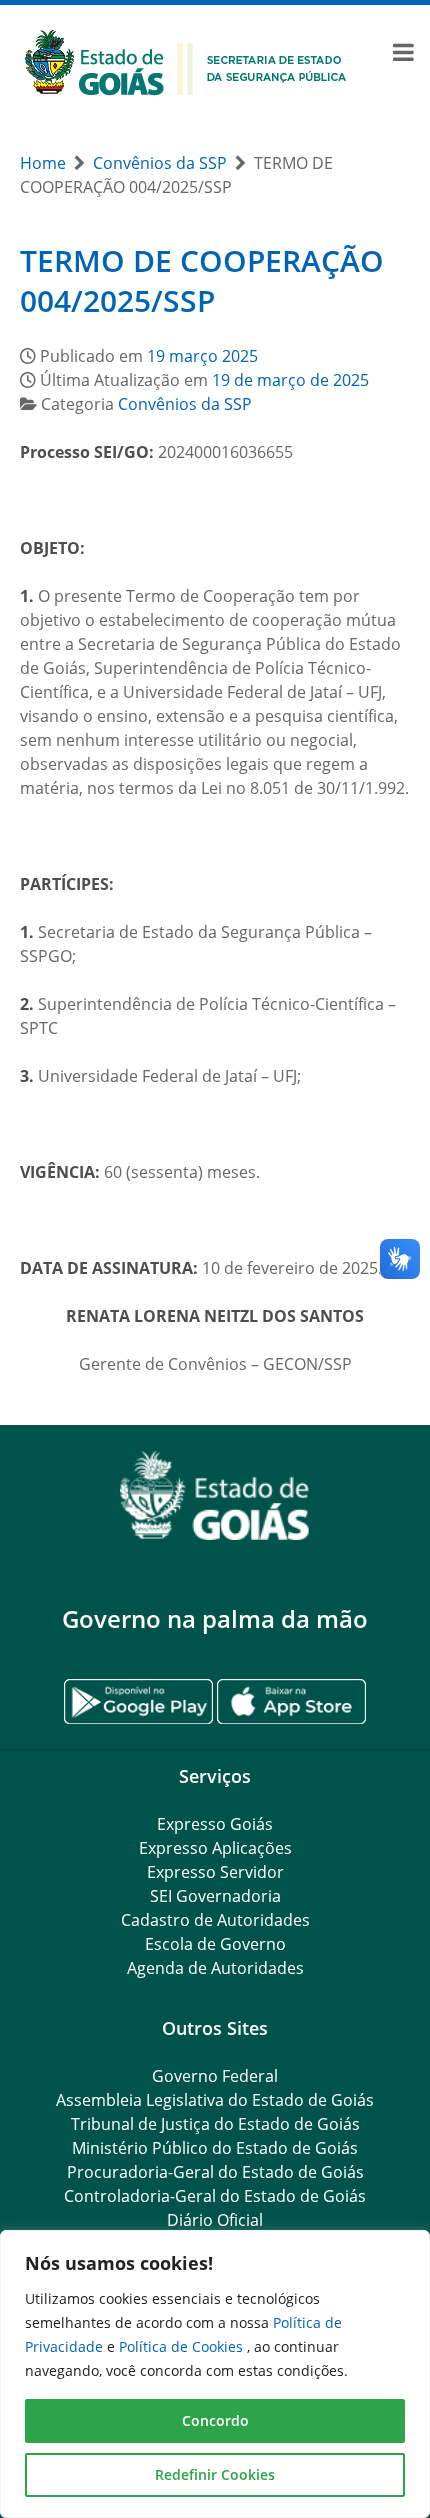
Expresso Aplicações (215, 1848)
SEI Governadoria (215, 1896)
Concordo (215, 2420)
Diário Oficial (215, 2220)
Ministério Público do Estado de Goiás (215, 2148)
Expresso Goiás (215, 1824)
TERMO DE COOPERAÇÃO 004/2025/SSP (202, 280)
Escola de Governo (215, 1944)
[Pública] (186, 61)
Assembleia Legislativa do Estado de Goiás (215, 2100)
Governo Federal (215, 2076)
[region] (215, 2374)
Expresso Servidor (215, 1872)
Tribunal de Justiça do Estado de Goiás (215, 2124)
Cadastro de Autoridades (215, 1920)
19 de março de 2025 (290, 380)
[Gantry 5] (215, 1495)
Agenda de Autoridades (215, 1968)
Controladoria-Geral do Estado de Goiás (215, 2196)
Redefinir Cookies (215, 2474)
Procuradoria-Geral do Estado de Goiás (215, 2172)
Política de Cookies (183, 2346)
